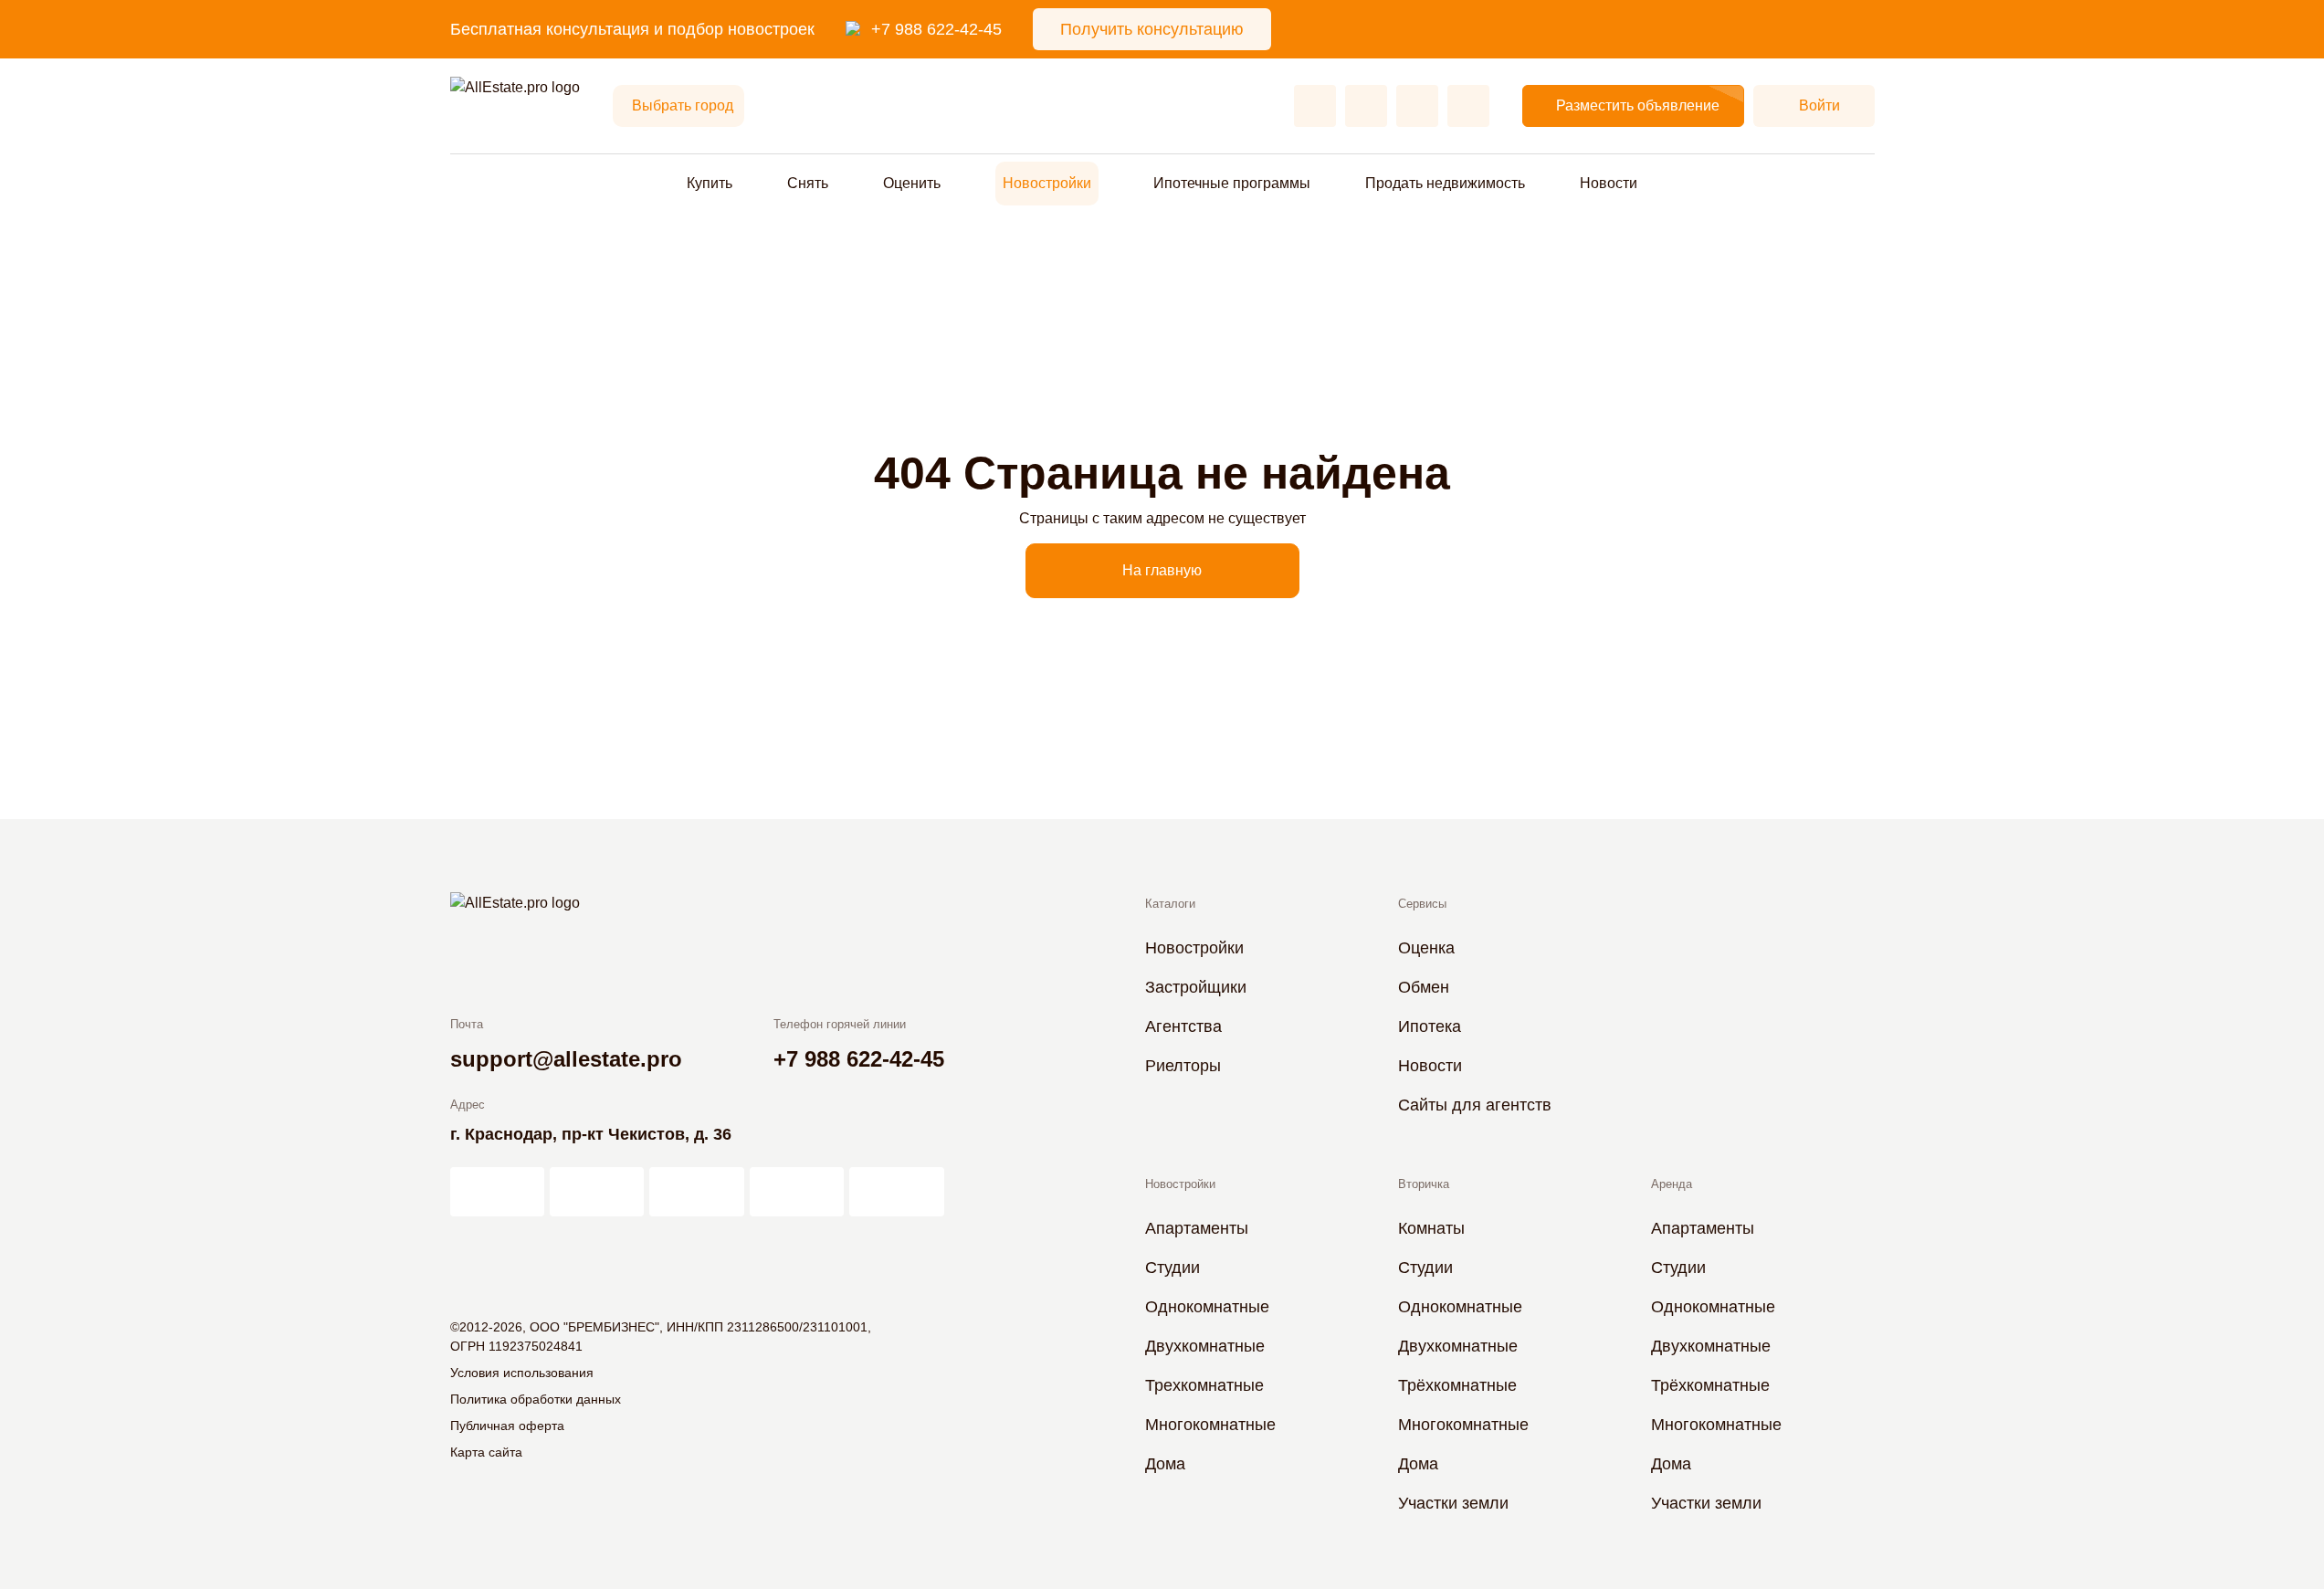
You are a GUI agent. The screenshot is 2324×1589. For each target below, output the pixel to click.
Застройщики (1196, 987)
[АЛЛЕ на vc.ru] (497, 1192)
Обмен (1424, 987)
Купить (710, 183)
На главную (1162, 570)
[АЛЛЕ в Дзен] (597, 1192)
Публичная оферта (507, 1426)
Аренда (1672, 1184)
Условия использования (522, 1373)
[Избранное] (1315, 106)
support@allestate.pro (566, 1059)
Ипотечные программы (1232, 183)
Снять (808, 183)
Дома (1165, 1464)
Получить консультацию (1152, 29)
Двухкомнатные (1205, 1346)
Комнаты (1431, 1228)
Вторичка (1424, 1184)
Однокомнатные (1207, 1307)
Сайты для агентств (1475, 1105)
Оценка (1426, 948)
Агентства (1183, 1026)
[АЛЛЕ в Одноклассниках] (797, 1192)
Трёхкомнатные (1457, 1385)
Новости (1609, 183)
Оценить (912, 183)
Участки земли (1453, 1503)
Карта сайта (486, 1452)
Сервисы (1422, 904)
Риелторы (1183, 1066)
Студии (1173, 1268)
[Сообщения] (1417, 106)
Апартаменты (1197, 1228)
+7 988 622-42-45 (936, 29)
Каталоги (1170, 904)
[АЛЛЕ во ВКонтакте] (696, 1192)
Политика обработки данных (536, 1399)
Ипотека (1430, 1026)
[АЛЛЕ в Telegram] (896, 1192)
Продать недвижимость (1445, 183)
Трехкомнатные (1204, 1385)
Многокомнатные (1210, 1425)
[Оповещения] (1468, 106)
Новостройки (1047, 183)
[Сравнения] (1366, 106)
